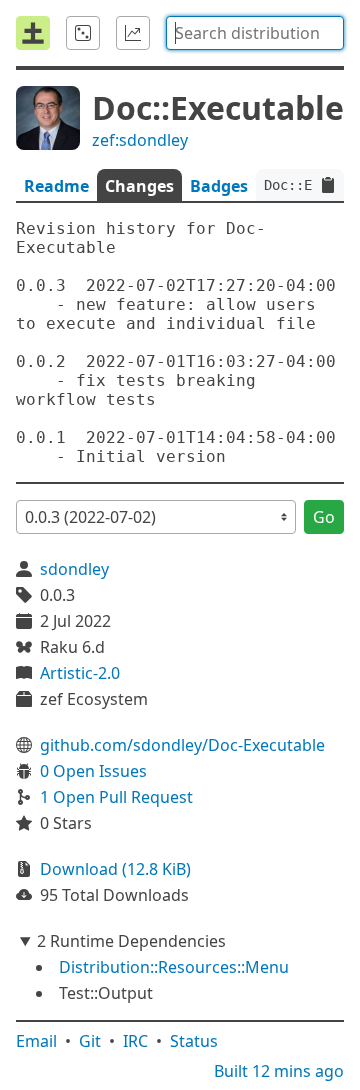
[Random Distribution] (83, 33)
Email (36, 1041)
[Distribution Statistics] (133, 33)
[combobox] (255, 33)
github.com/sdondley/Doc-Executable (182, 745)
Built (279, 1071)
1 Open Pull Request (116, 797)
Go (324, 517)
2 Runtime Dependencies (131, 941)
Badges (219, 186)
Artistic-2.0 (80, 673)
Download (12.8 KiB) (115, 869)
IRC (135, 1041)
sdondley (74, 569)
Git (90, 1041)
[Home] (33, 33)
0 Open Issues (93, 771)
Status (194, 1041)
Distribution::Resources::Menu (174, 967)
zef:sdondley (140, 140)
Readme (56, 186)
